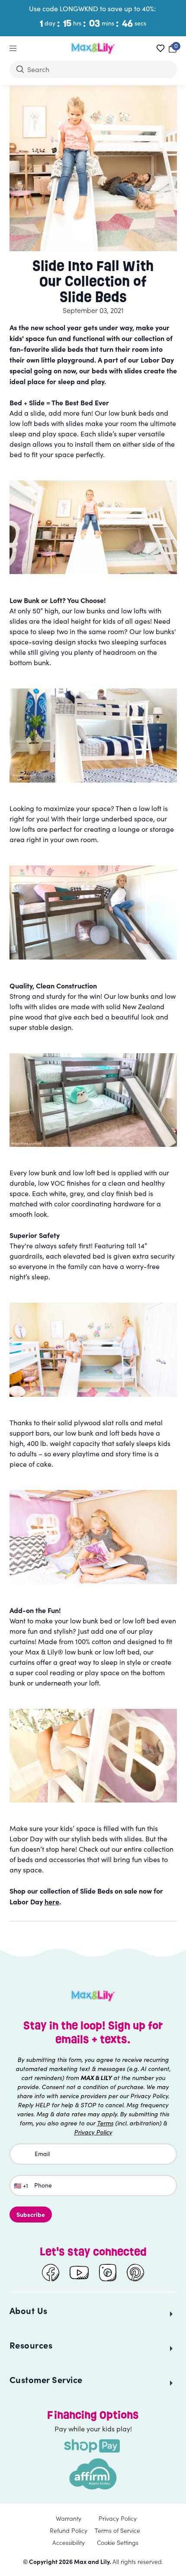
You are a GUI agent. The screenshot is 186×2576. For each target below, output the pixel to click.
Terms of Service (117, 2530)
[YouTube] (79, 2273)
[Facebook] (51, 2273)
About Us (29, 2310)
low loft (150, 808)
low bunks (159, 631)
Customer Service (46, 2379)
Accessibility (69, 2542)
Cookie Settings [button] (118, 2542)
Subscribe (31, 2214)
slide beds (67, 349)
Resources (31, 2345)
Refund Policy (69, 2530)
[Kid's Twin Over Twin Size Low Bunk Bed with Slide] (93, 527)
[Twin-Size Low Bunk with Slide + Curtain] (93, 1537)
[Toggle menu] (13, 48)
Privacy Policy (118, 2518)
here (52, 1901)
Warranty (69, 2518)
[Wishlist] (160, 48)
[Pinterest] (135, 2273)
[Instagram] (108, 2273)
